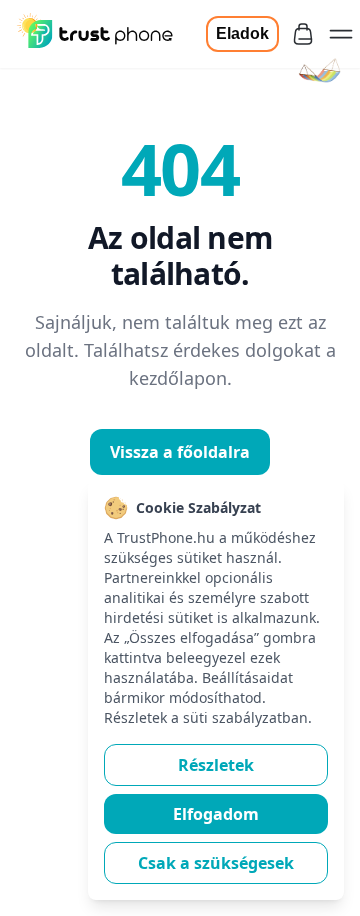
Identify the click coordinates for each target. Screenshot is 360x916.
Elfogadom (216, 814)
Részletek (216, 765)
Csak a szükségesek (216, 863)
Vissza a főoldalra (180, 452)
